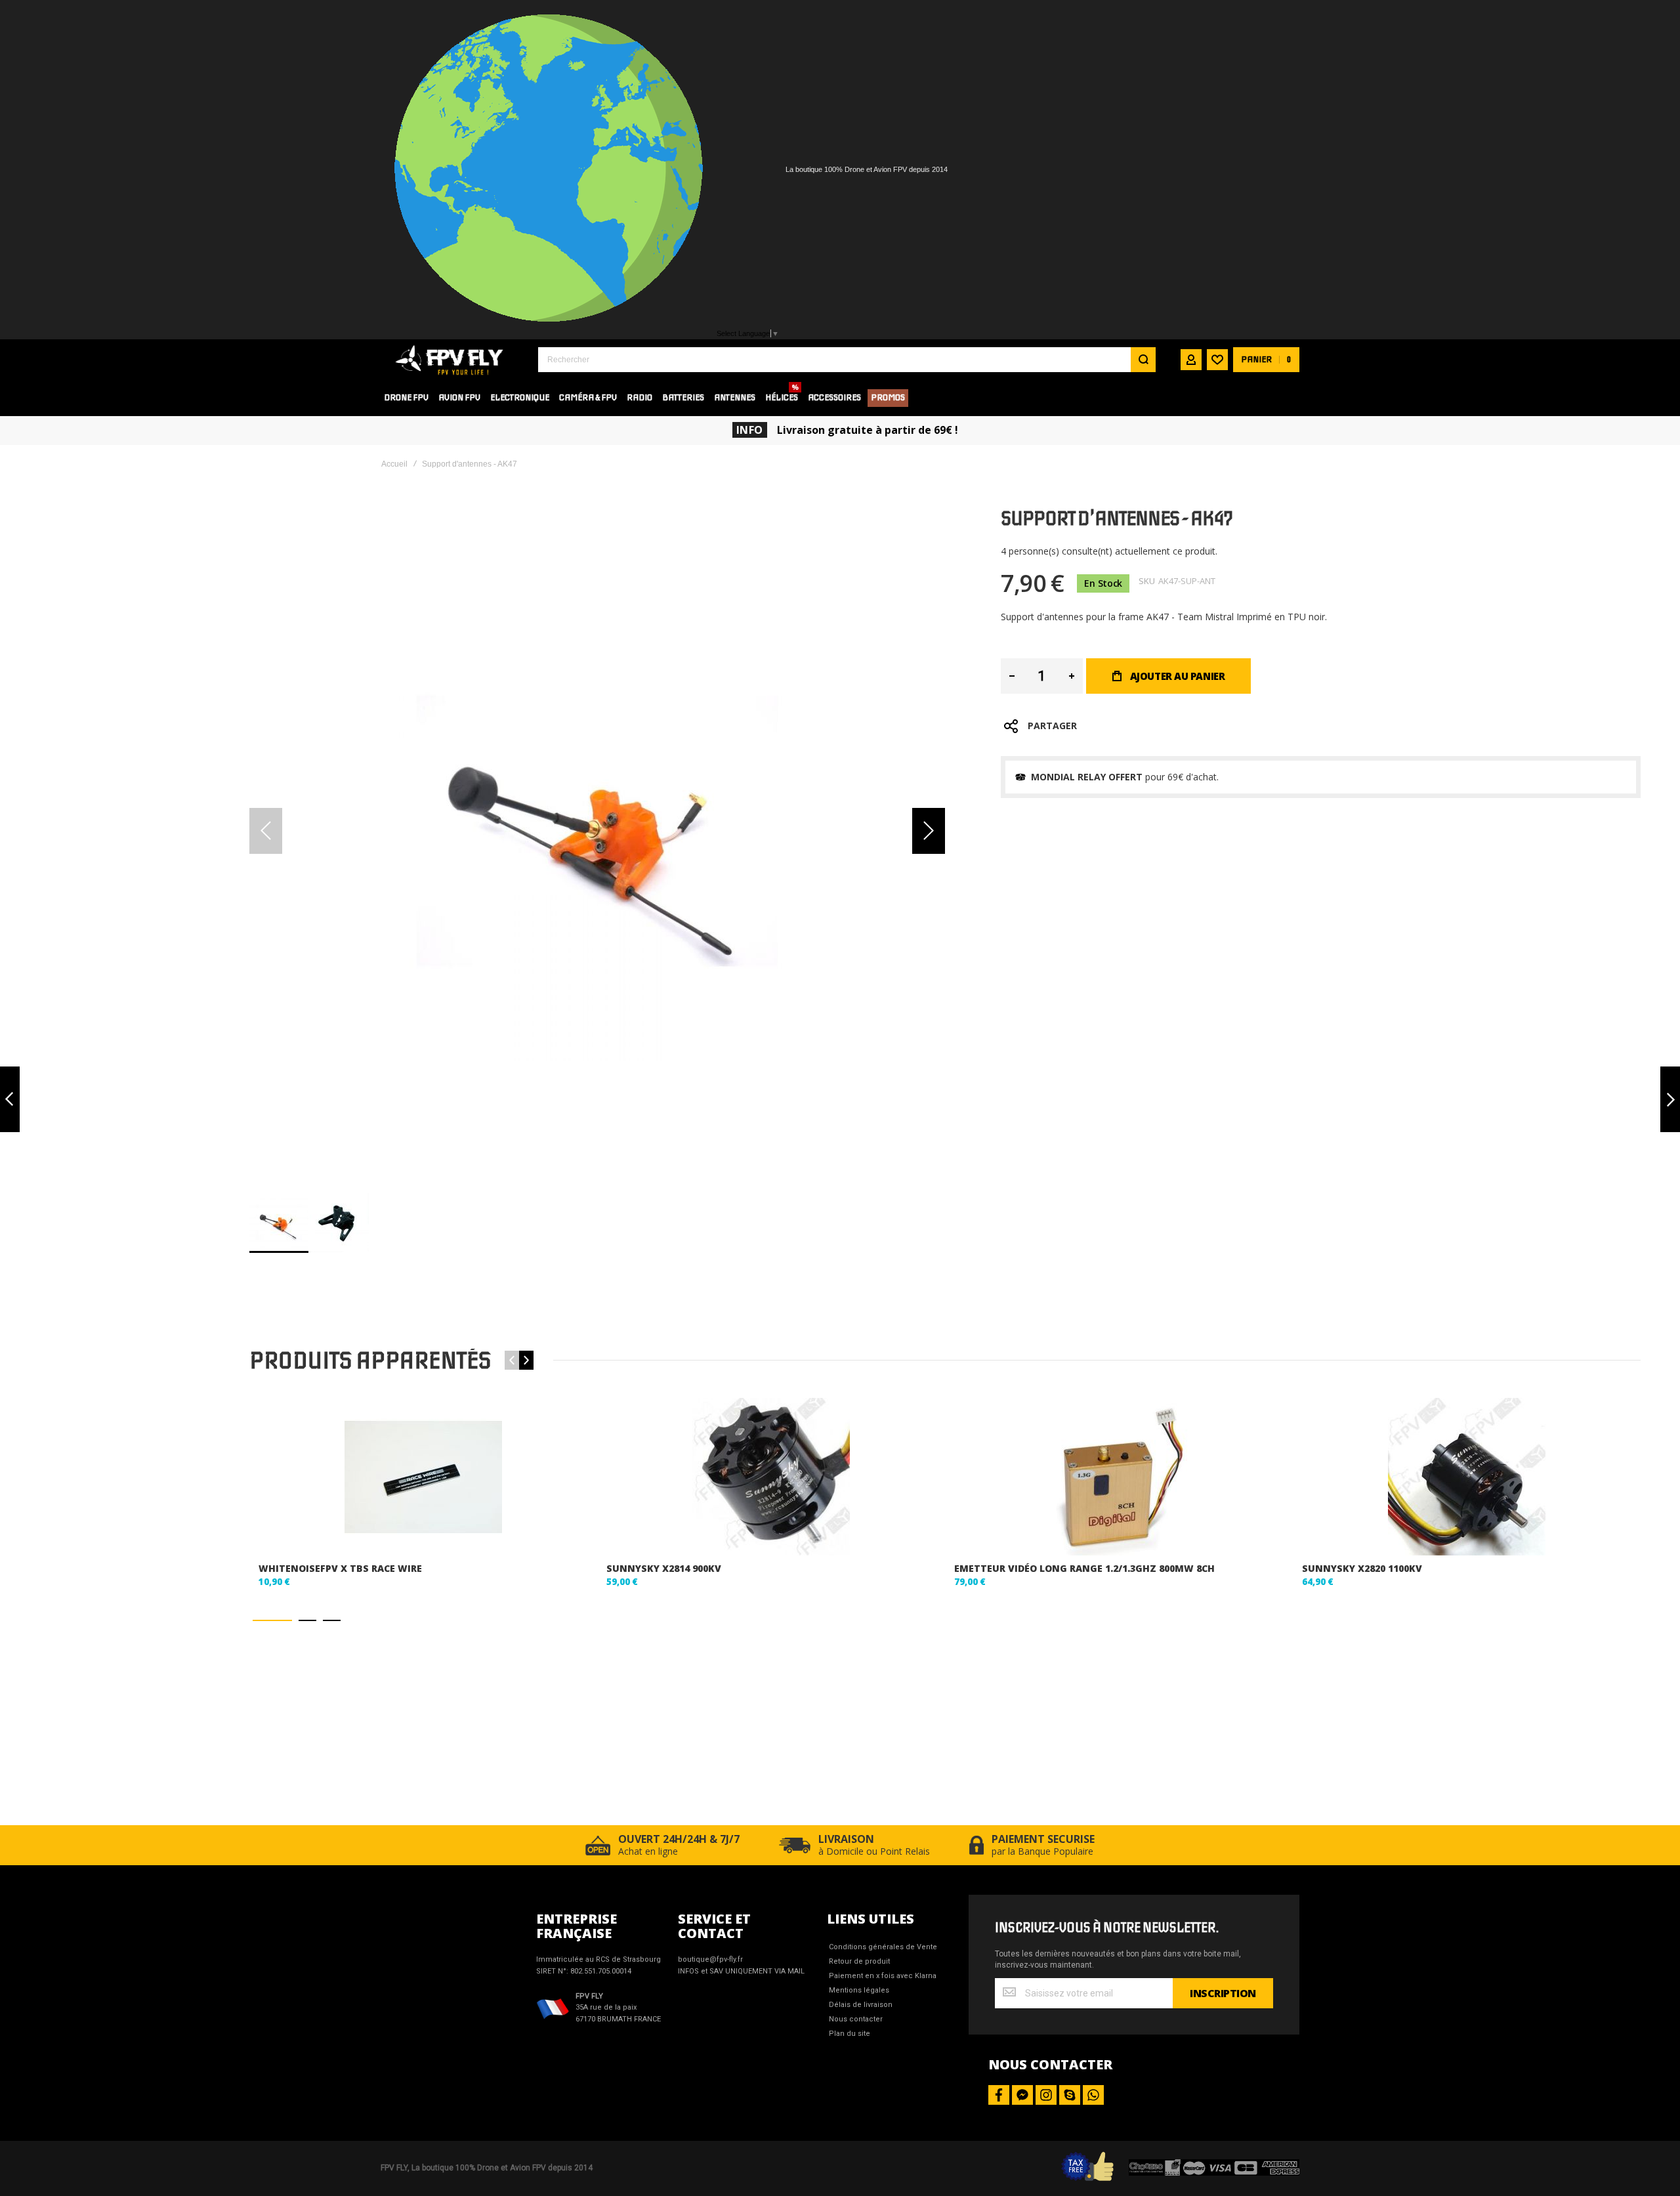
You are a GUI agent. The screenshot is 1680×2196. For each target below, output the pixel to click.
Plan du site (850, 2034)
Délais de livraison (861, 2005)
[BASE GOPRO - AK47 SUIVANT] (1670, 1100)
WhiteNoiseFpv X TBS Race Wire (340, 1568)
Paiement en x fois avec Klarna (883, 1976)
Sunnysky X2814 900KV (664, 1568)
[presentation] (526, 1360)
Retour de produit (859, 1961)
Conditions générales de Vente (883, 1947)
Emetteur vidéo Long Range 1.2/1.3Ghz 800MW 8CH (1084, 1568)
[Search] (1143, 360)
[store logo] (450, 359)
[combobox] (847, 360)
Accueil (394, 464)
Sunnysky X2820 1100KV (1362, 1568)
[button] (929, 831)
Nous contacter (856, 2019)
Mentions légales (859, 1990)
